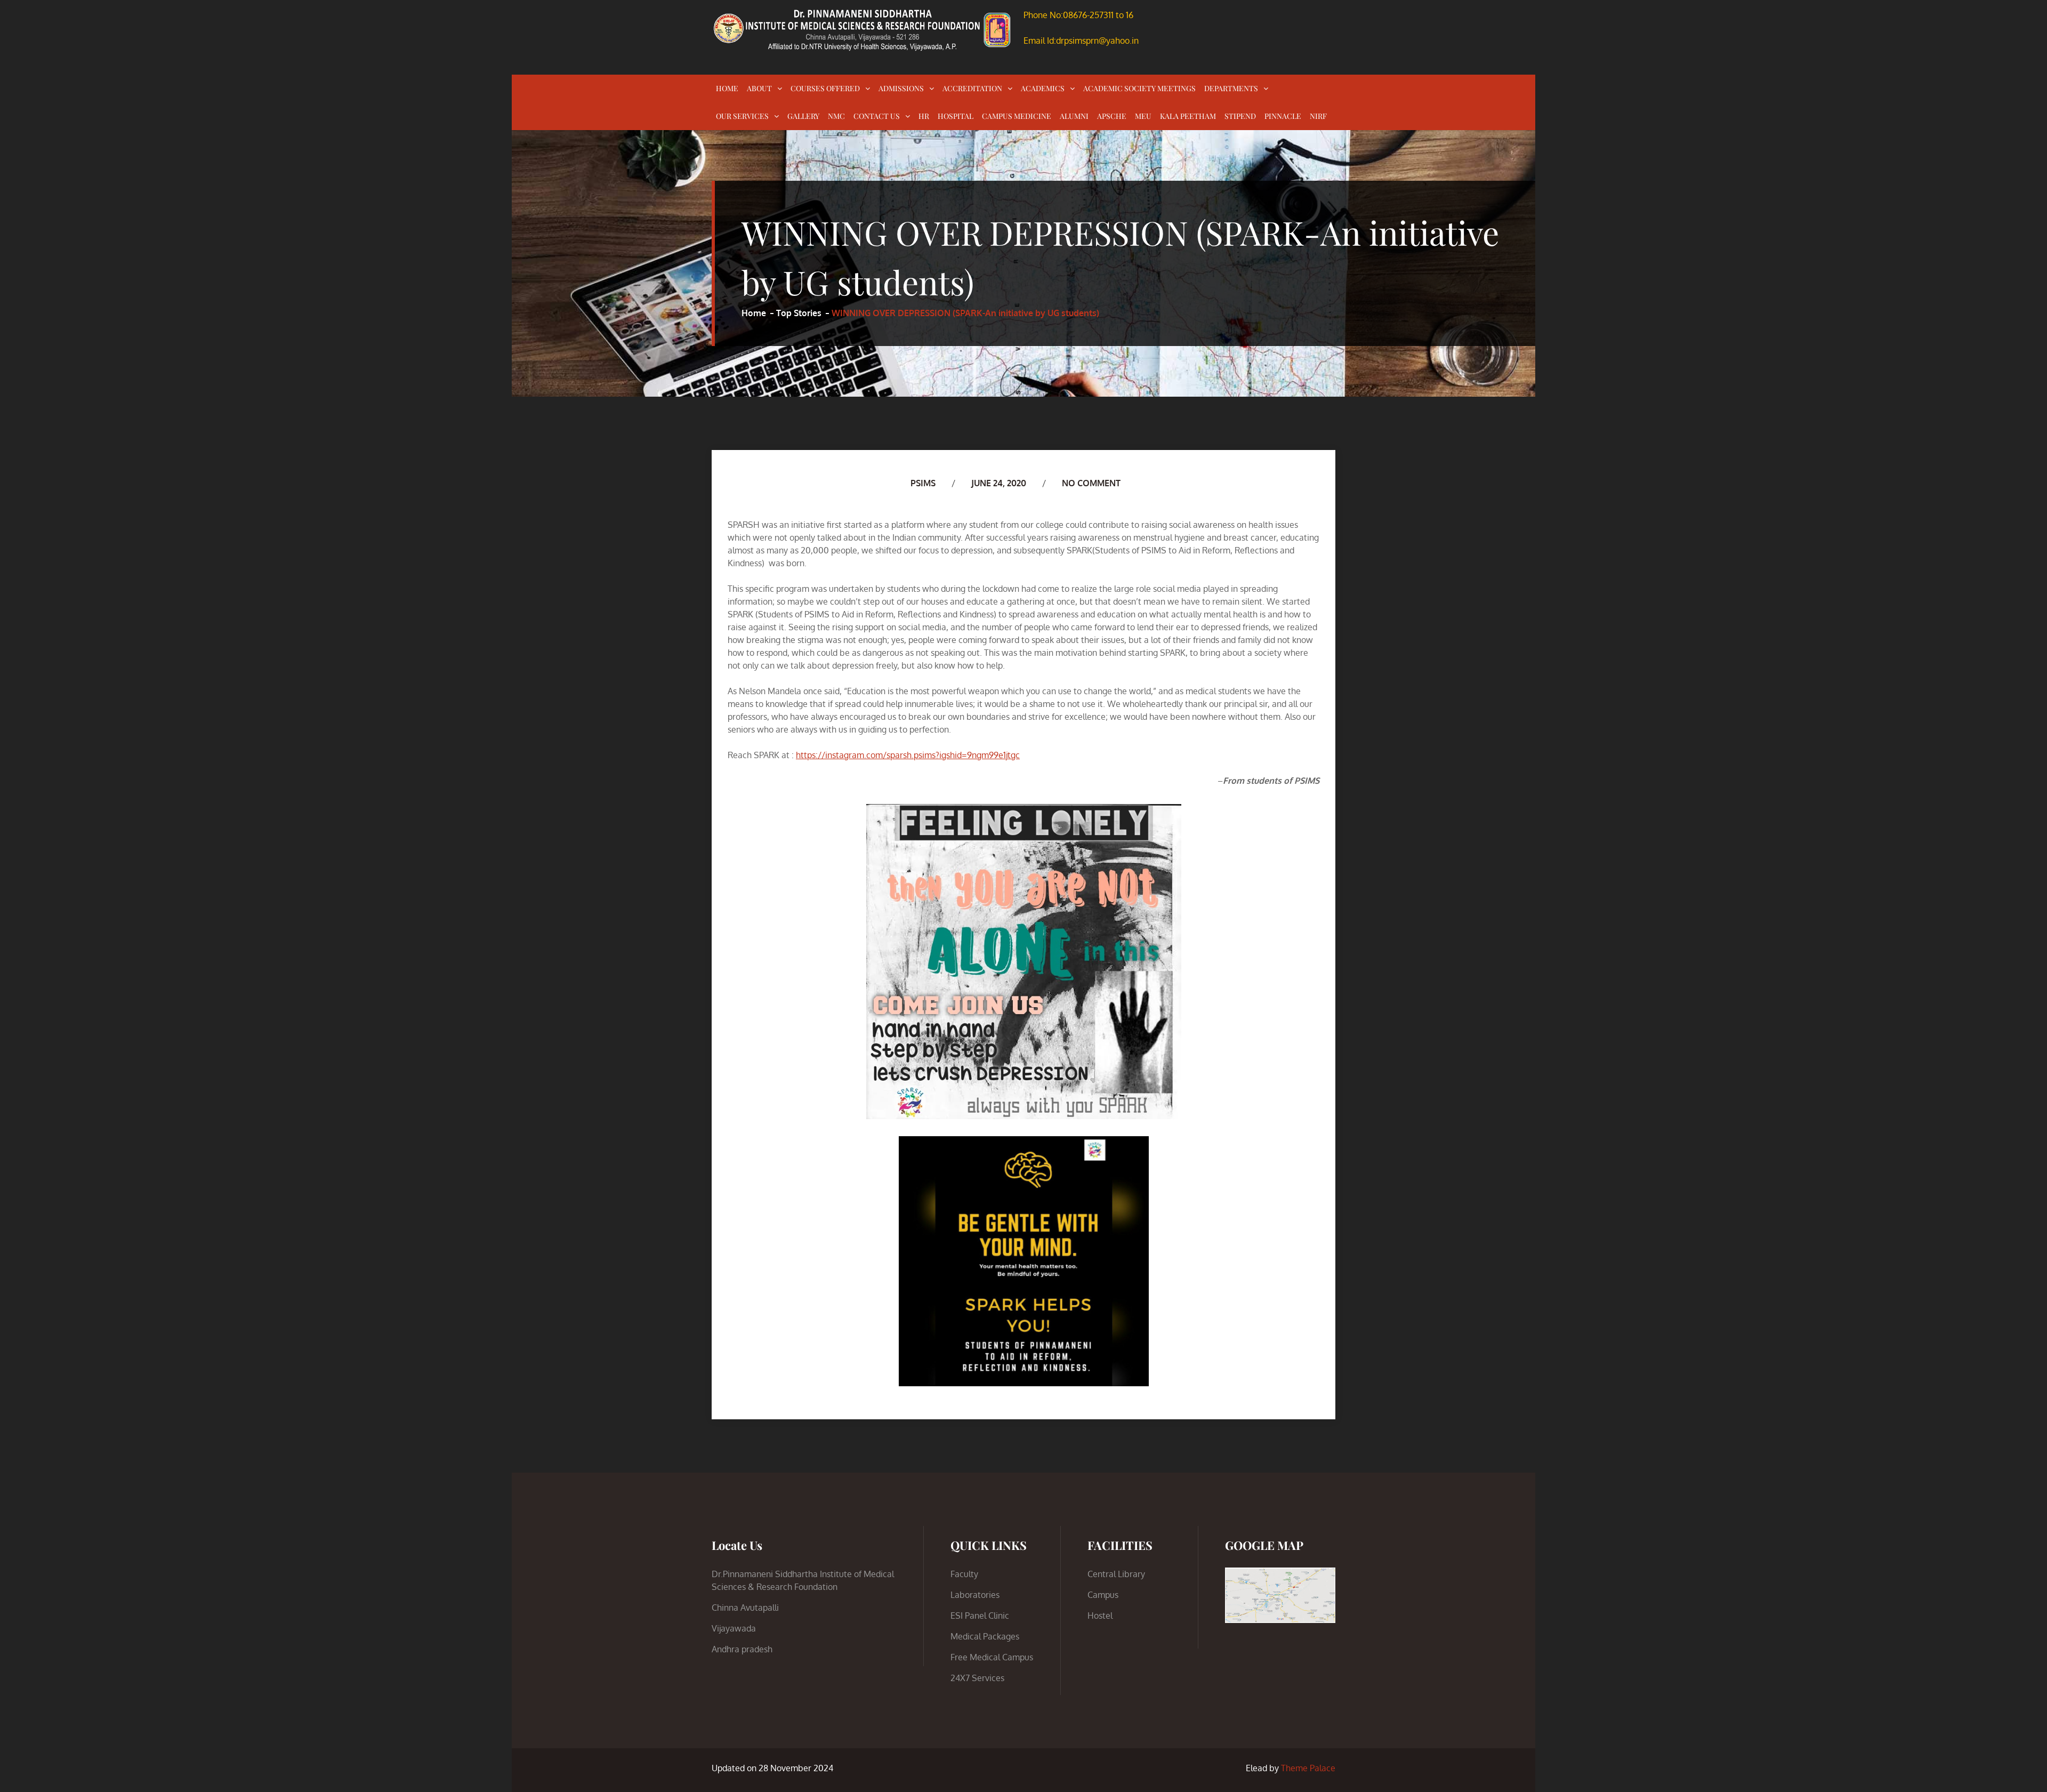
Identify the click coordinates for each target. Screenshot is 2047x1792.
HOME (727, 88)
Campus (1103, 1595)
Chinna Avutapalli (745, 1608)
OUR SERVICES (742, 116)
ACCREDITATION (972, 88)
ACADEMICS (1043, 88)
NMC (836, 116)
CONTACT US (877, 116)
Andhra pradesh (742, 1649)
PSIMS (923, 483)
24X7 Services (977, 1678)
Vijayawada (734, 1628)
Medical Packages (985, 1636)
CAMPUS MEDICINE (1017, 116)
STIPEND (1240, 116)
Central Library (1116, 1574)
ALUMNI (1074, 116)
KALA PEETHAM (1188, 116)
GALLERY (803, 116)
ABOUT (759, 88)
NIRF (1318, 116)
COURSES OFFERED (825, 88)
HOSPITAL (956, 116)
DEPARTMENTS (1231, 88)
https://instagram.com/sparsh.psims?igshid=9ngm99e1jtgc (908, 755)
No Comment (1091, 483)
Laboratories (975, 1595)
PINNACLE (1283, 116)
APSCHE (1112, 116)
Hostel (1100, 1616)
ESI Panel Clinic (980, 1616)
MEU (1143, 116)
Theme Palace (1308, 1768)
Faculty (964, 1574)
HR (924, 116)
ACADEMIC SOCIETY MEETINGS (1139, 88)
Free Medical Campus (992, 1657)
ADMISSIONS (901, 88)
